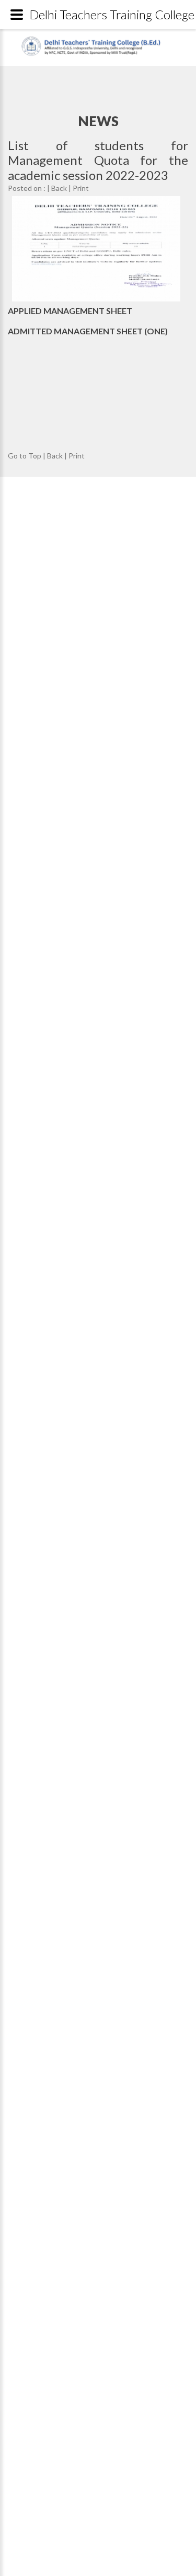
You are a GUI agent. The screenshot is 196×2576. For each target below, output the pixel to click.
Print (81, 188)
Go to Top (25, 456)
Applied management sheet (70, 311)
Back (59, 188)
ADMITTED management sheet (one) (88, 331)
